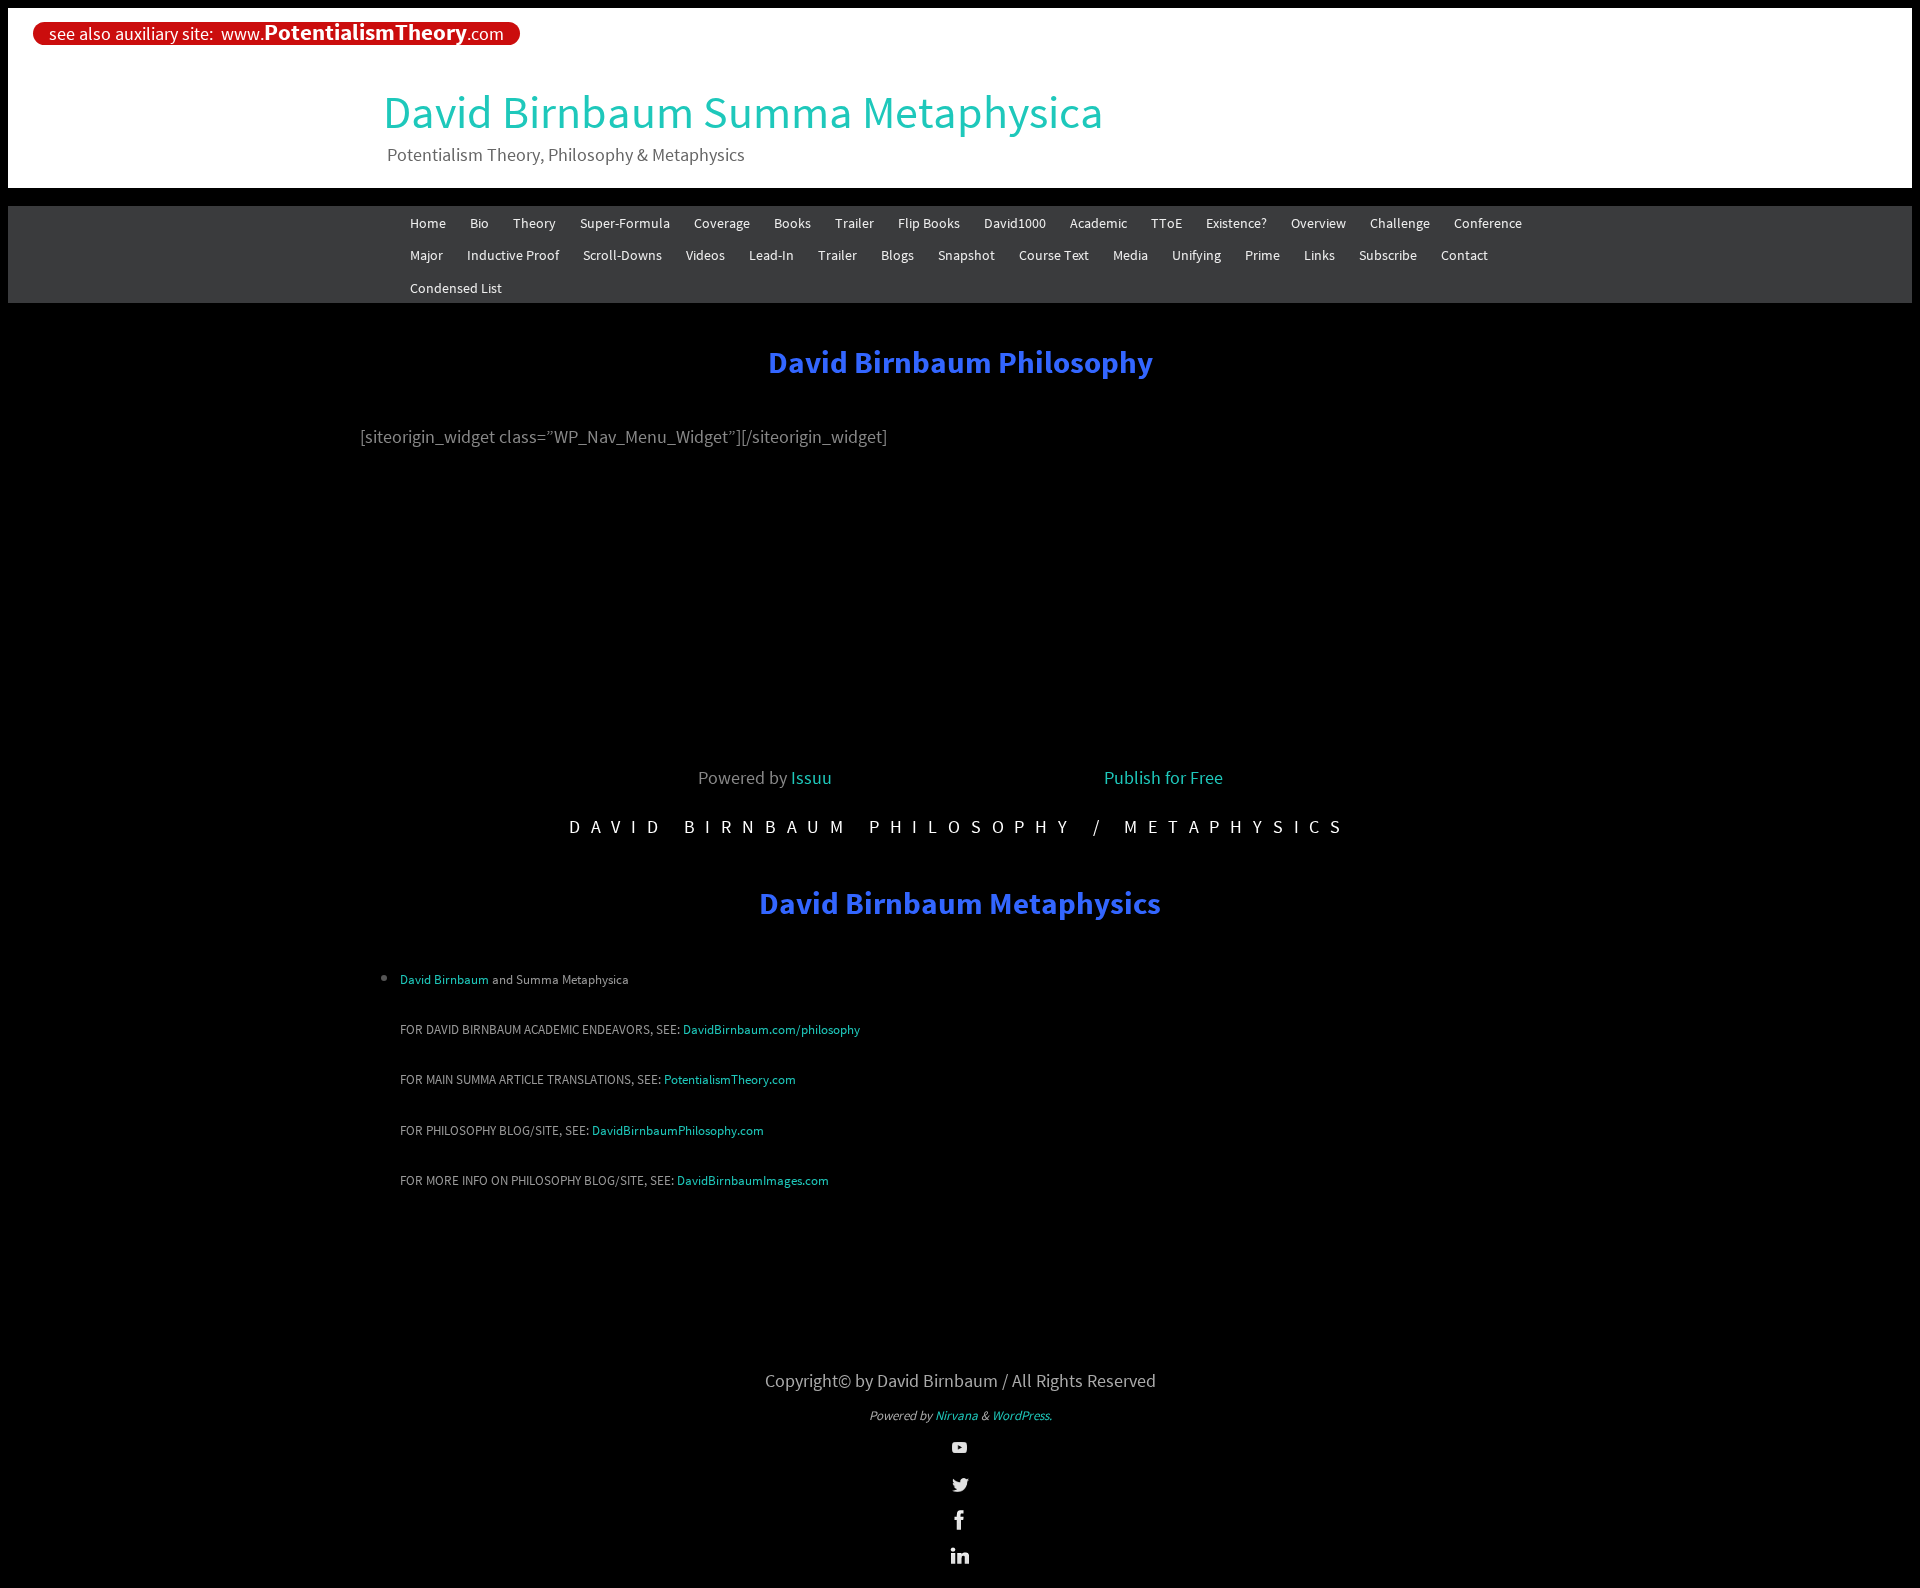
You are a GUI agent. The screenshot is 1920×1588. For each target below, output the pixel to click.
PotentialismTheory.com (730, 1079)
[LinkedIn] (960, 1563)
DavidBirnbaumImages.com (753, 1180)
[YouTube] (960, 1453)
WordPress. (1022, 1415)
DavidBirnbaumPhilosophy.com (678, 1130)
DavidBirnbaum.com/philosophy (771, 1029)
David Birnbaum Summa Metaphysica (743, 112)
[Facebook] (960, 1526)
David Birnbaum (444, 979)
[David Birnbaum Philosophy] (960, 1490)
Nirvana (956, 1415)
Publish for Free (1163, 777)
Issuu (811, 777)
